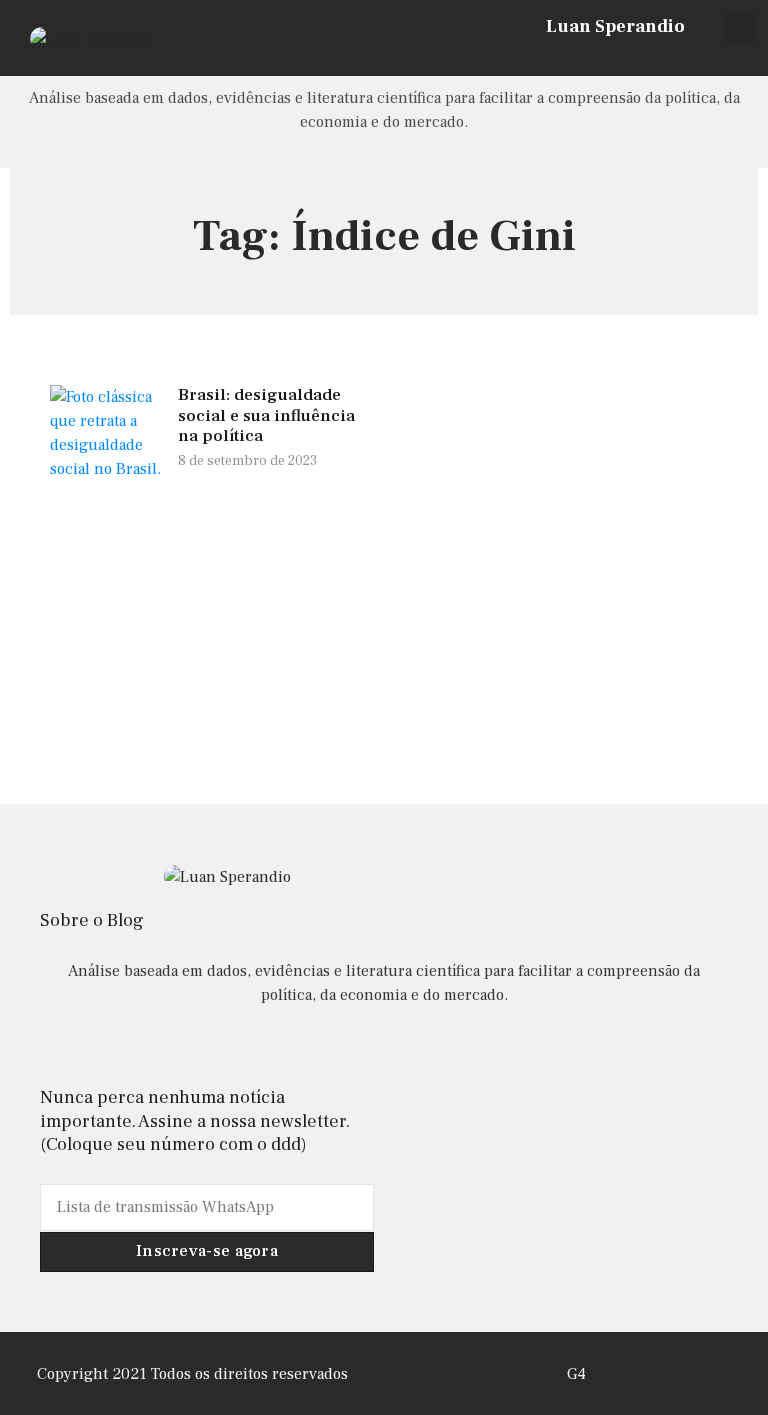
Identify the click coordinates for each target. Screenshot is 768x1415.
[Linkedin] (729, 57)
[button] (741, 26)
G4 (576, 1374)
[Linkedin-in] (383, 1048)
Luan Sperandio (615, 26)
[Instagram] (676, 57)
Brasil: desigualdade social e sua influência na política (266, 415)
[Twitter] (703, 57)
